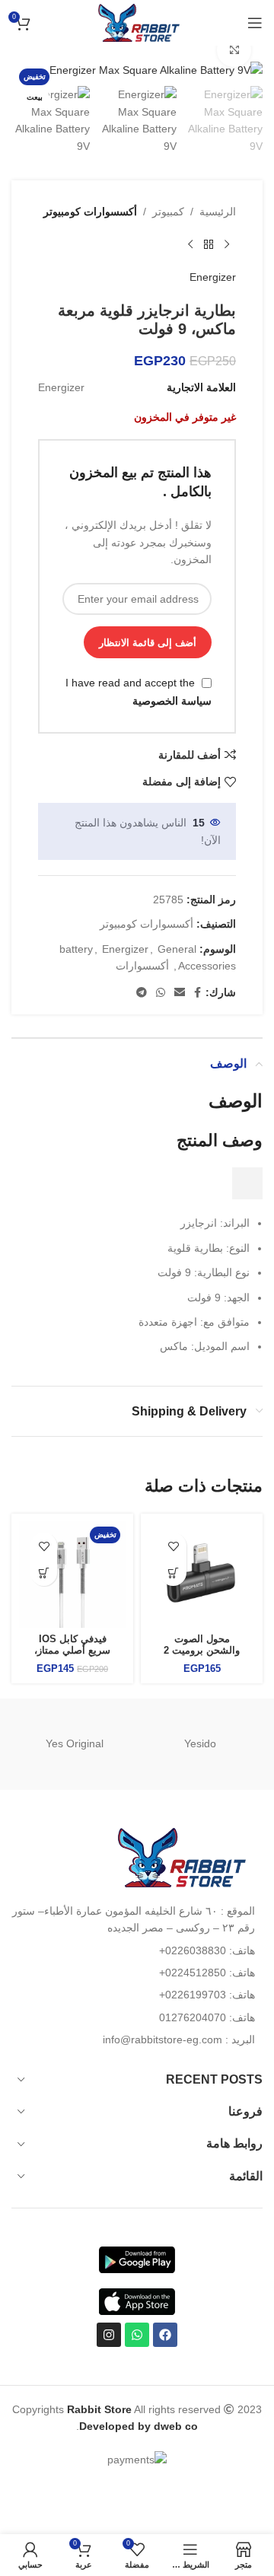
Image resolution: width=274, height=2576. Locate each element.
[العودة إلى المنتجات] (209, 244)
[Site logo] (137, 22)
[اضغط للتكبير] (234, 51)
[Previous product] (227, 244)
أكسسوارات (142, 966)
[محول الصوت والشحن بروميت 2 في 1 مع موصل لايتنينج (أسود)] (202, 1575)
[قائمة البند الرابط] (137, 1950)
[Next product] (190, 244)
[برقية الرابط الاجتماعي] (142, 993)
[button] (173, 1573)
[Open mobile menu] (255, 23)
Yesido (200, 1743)
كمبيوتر (168, 212)
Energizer (213, 277)
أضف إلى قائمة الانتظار (148, 643)
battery (76, 949)
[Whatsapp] (137, 2335)
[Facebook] (165, 2335)
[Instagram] (109, 2335)
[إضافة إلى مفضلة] (173, 1546)
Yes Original (75, 1743)
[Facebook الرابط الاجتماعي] (198, 993)
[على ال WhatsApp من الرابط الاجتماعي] (161, 993)
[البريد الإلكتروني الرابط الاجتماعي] (180, 993)
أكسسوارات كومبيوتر (90, 212)
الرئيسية (218, 212)
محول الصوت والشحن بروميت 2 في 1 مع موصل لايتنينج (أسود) (202, 1656)
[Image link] (179, 1856)
